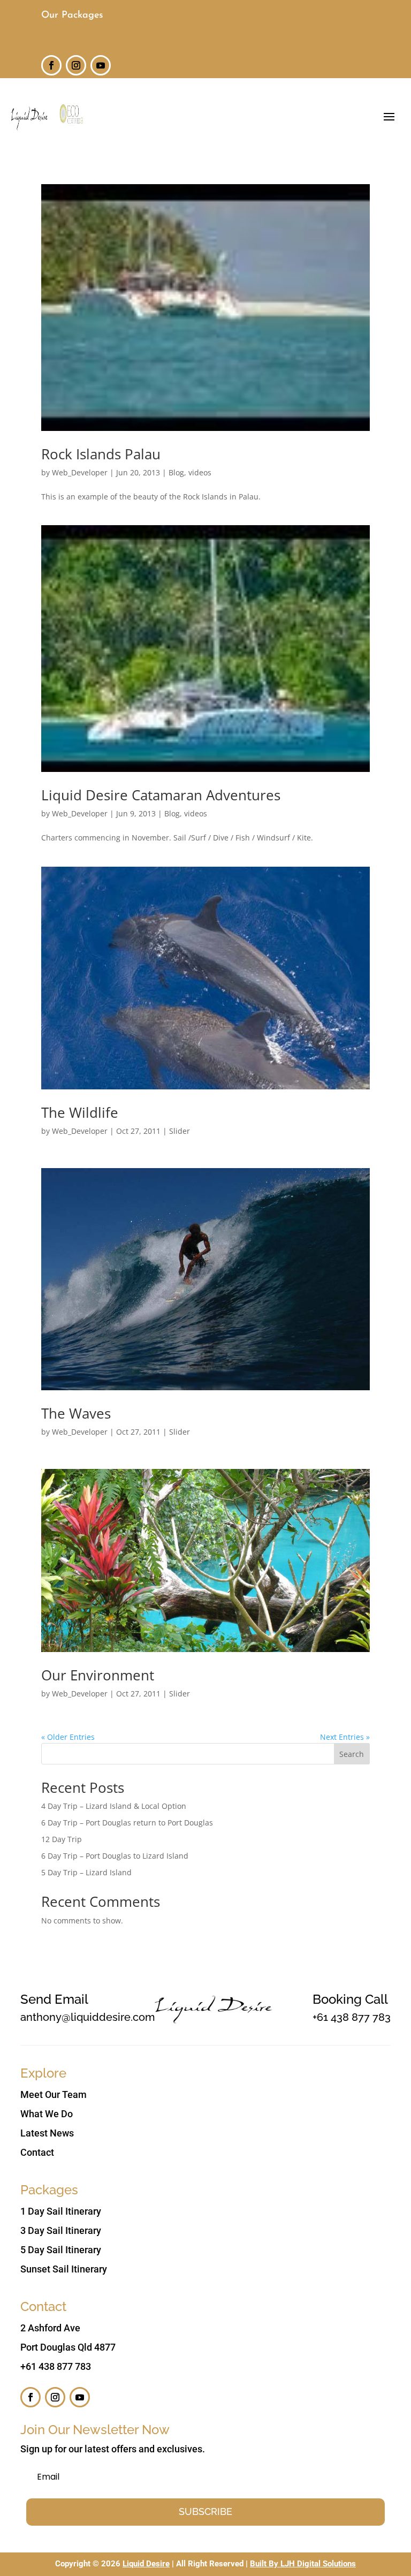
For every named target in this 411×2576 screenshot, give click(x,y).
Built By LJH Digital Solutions (303, 2564)
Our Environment (98, 1675)
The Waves (76, 1413)
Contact (37, 2152)
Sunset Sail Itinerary (64, 2269)
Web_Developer (80, 472)
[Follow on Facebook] (51, 65)
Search (352, 1754)
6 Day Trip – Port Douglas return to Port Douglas (127, 1823)
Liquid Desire (146, 2564)
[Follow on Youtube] (101, 65)
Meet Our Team (54, 2094)
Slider (180, 1131)
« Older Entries (68, 1737)
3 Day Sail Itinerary (61, 2230)
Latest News (47, 2133)
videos (200, 472)
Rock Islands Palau (101, 454)
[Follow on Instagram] (76, 65)
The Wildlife (80, 1112)
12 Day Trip (62, 1839)
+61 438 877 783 (352, 2017)
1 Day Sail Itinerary (61, 2211)
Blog (176, 472)
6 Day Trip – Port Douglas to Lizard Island (115, 1856)
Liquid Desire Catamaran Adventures (161, 795)
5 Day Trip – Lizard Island (86, 1872)
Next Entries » (345, 1737)
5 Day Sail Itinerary (61, 2250)
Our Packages (72, 16)
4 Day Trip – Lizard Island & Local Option (114, 1806)
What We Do (47, 2114)
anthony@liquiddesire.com (87, 2017)
